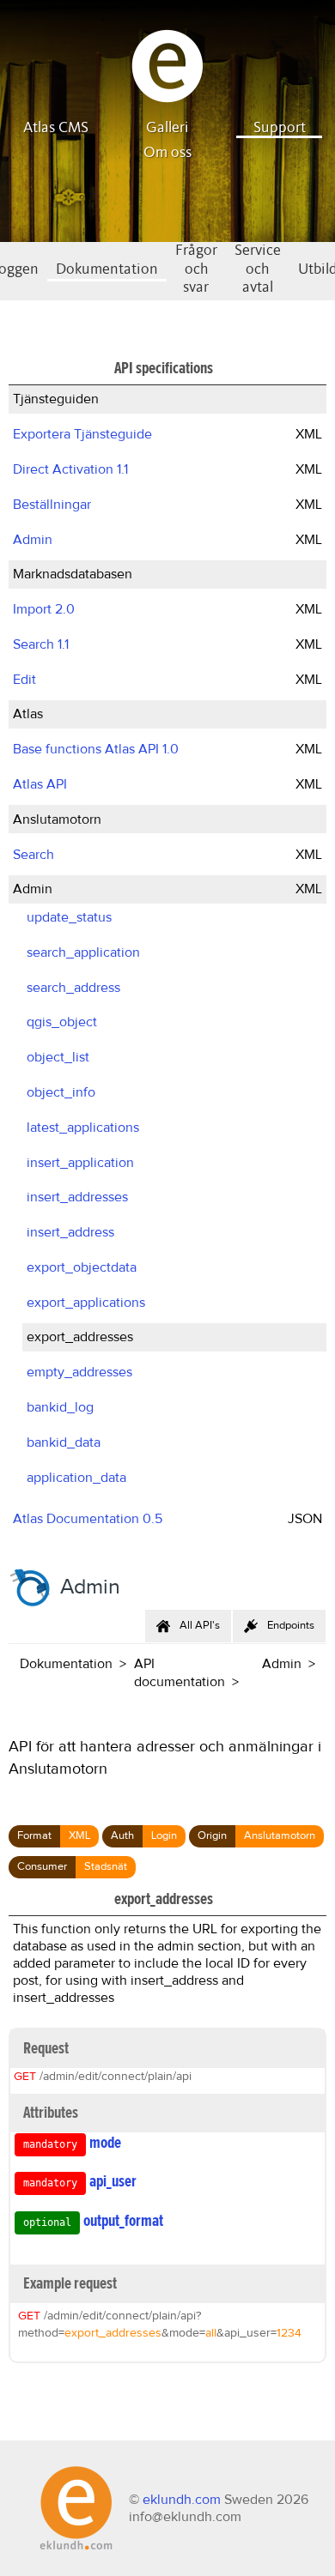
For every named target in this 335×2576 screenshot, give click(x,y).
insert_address (70, 1232)
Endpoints (291, 1626)
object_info (61, 1092)
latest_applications (83, 1128)
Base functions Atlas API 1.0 (96, 749)
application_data (76, 1478)
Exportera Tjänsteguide (82, 434)
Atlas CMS (56, 128)
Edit (24, 680)
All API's (200, 1626)
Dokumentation (107, 269)
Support (280, 128)
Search (33, 855)
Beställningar (52, 505)
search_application (83, 952)
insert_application (80, 1163)
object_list (58, 1057)
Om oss (167, 153)
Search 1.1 (41, 644)
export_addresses (80, 1337)
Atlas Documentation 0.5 (88, 1519)
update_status (69, 917)
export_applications (86, 1303)
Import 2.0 (44, 609)
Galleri (167, 128)
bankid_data (64, 1442)
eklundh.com (182, 2500)
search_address (73, 988)
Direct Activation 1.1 (70, 469)
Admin (33, 540)
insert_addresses (77, 1197)
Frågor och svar (196, 269)
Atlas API (40, 784)
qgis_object (62, 1022)
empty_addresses (79, 1372)
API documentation (180, 1673)
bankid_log (60, 1407)
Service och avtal (258, 269)
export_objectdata (82, 1267)
